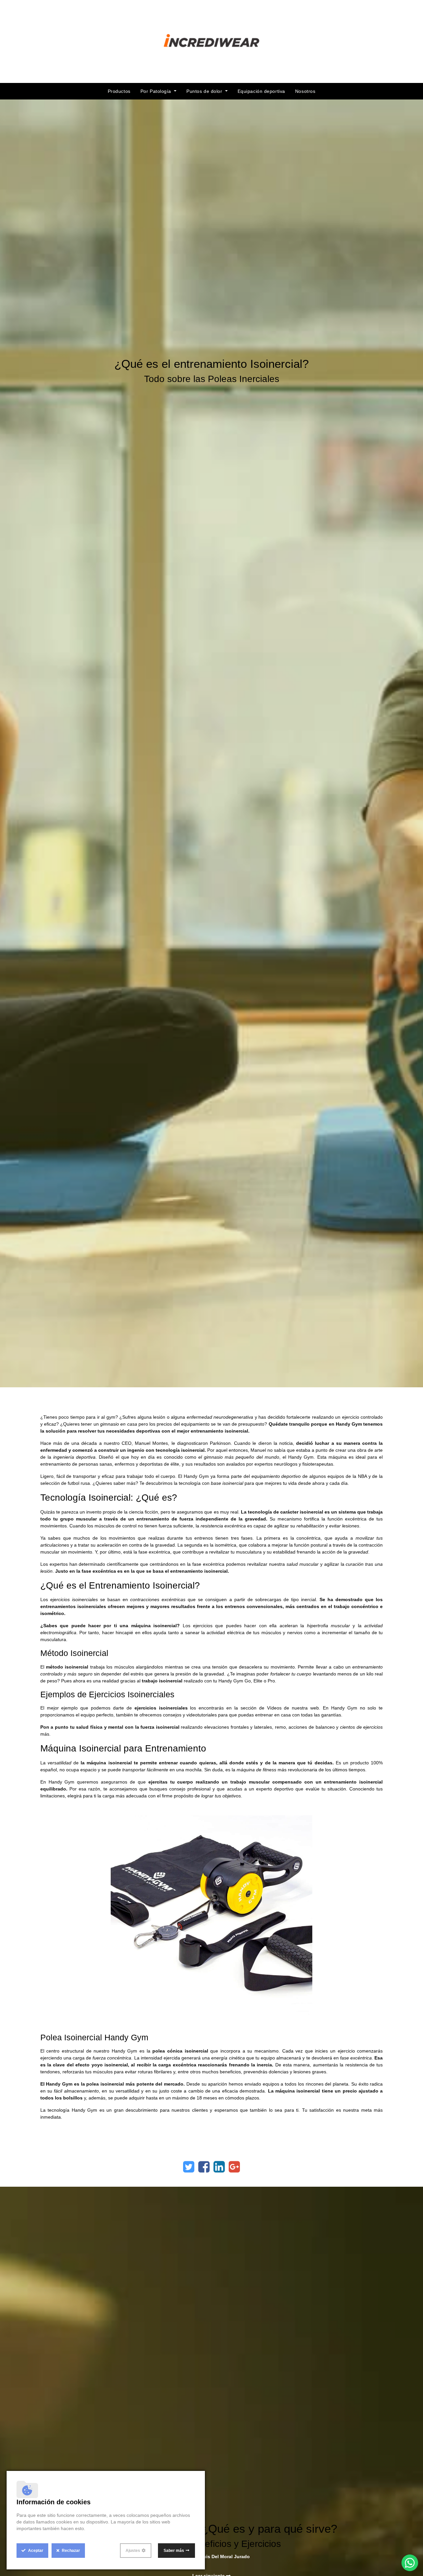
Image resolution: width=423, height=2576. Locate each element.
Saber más (174, 2551)
